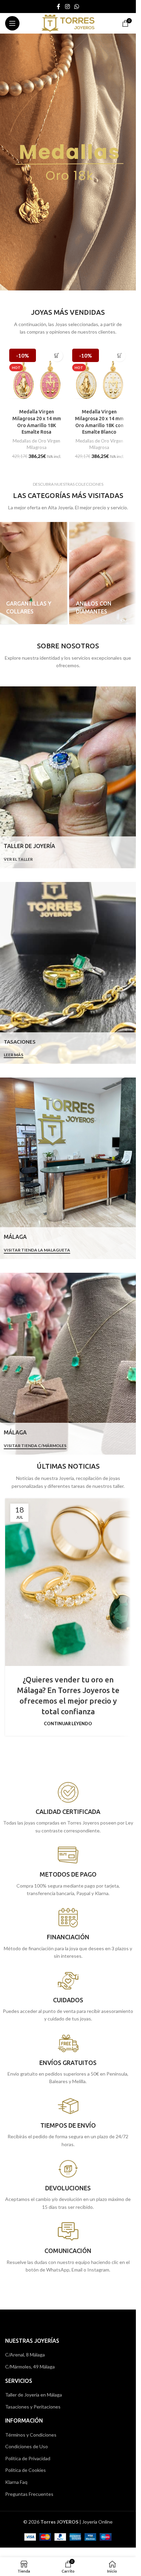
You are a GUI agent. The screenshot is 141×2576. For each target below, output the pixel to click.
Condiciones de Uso (27, 2446)
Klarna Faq (16, 2482)
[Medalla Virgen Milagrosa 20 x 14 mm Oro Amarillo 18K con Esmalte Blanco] (100, 376)
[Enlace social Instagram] (67, 7)
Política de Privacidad (28, 2458)
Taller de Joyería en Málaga (34, 2395)
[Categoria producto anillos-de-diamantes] (103, 573)
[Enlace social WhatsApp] (77, 7)
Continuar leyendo (68, 1724)
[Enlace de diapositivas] (70, 162)
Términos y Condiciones (31, 2435)
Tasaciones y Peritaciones (33, 2407)
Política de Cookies (25, 2470)
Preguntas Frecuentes (29, 2494)
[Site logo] (68, 23)
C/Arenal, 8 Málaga (25, 2355)
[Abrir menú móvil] (12, 23)
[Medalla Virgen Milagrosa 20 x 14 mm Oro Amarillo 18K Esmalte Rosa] (37, 376)
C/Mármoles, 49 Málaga (30, 2367)
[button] (57, 356)
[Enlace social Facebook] (59, 7)
